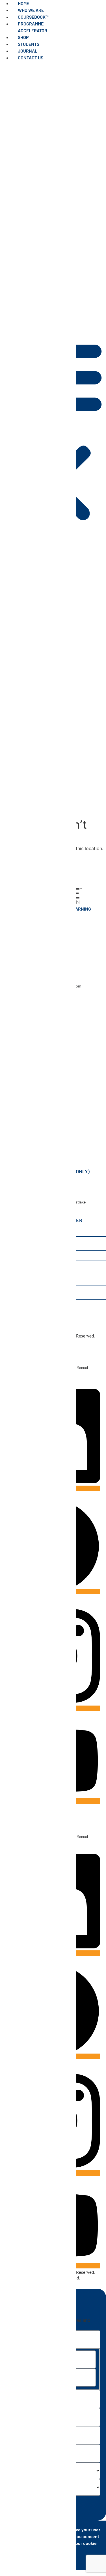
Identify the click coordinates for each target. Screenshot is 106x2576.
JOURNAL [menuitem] (28, 51)
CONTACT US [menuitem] (31, 58)
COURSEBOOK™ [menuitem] (33, 17)
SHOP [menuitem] (23, 37)
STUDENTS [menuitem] (29, 44)
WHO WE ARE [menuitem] (31, 10)
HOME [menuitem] (23, 3)
